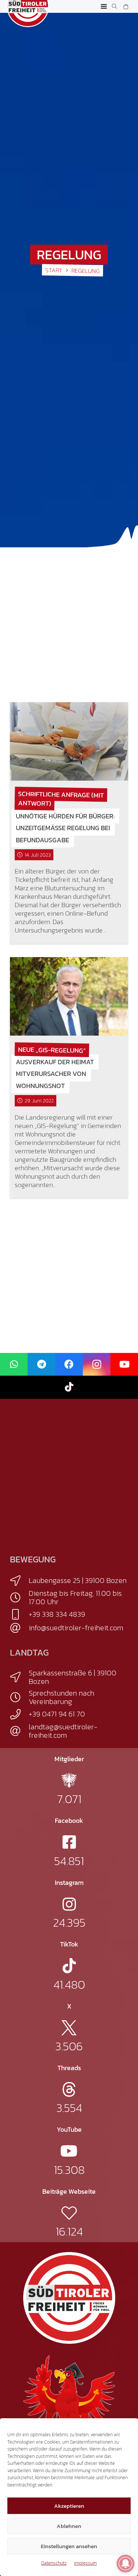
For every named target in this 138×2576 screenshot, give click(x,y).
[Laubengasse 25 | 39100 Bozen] (19, 1581)
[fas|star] (69, 1780)
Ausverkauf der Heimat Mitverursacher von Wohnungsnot (55, 1074)
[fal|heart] (69, 2213)
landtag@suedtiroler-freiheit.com (63, 1731)
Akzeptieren (69, 2506)
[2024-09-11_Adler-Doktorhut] (69, 2400)
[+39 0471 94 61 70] (19, 1714)
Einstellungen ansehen (69, 2546)
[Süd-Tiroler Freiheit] (69, 2298)
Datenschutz (54, 2563)
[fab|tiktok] (69, 1966)
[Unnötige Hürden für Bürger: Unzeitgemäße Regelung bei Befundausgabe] (69, 741)
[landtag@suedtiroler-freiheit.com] (19, 1731)
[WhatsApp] (14, 1364)
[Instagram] (97, 1364)
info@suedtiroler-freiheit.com (76, 1628)
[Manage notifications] (125, 2564)
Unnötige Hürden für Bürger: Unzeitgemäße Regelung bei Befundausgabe (65, 828)
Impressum (85, 2563)
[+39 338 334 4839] (19, 1614)
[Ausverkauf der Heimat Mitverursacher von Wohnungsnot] (69, 996)
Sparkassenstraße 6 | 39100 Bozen (72, 1677)
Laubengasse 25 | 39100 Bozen (78, 1580)
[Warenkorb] (126, 6)
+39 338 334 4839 (57, 1614)
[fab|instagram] (69, 1904)
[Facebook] (69, 1364)
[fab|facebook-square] (69, 1842)
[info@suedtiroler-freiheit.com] (19, 1628)
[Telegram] (41, 1364)
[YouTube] (124, 1364)
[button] (104, 7)
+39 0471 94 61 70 (57, 1714)
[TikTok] (69, 1387)
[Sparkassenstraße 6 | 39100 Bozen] (19, 1677)
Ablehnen (69, 2526)
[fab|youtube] (69, 2151)
